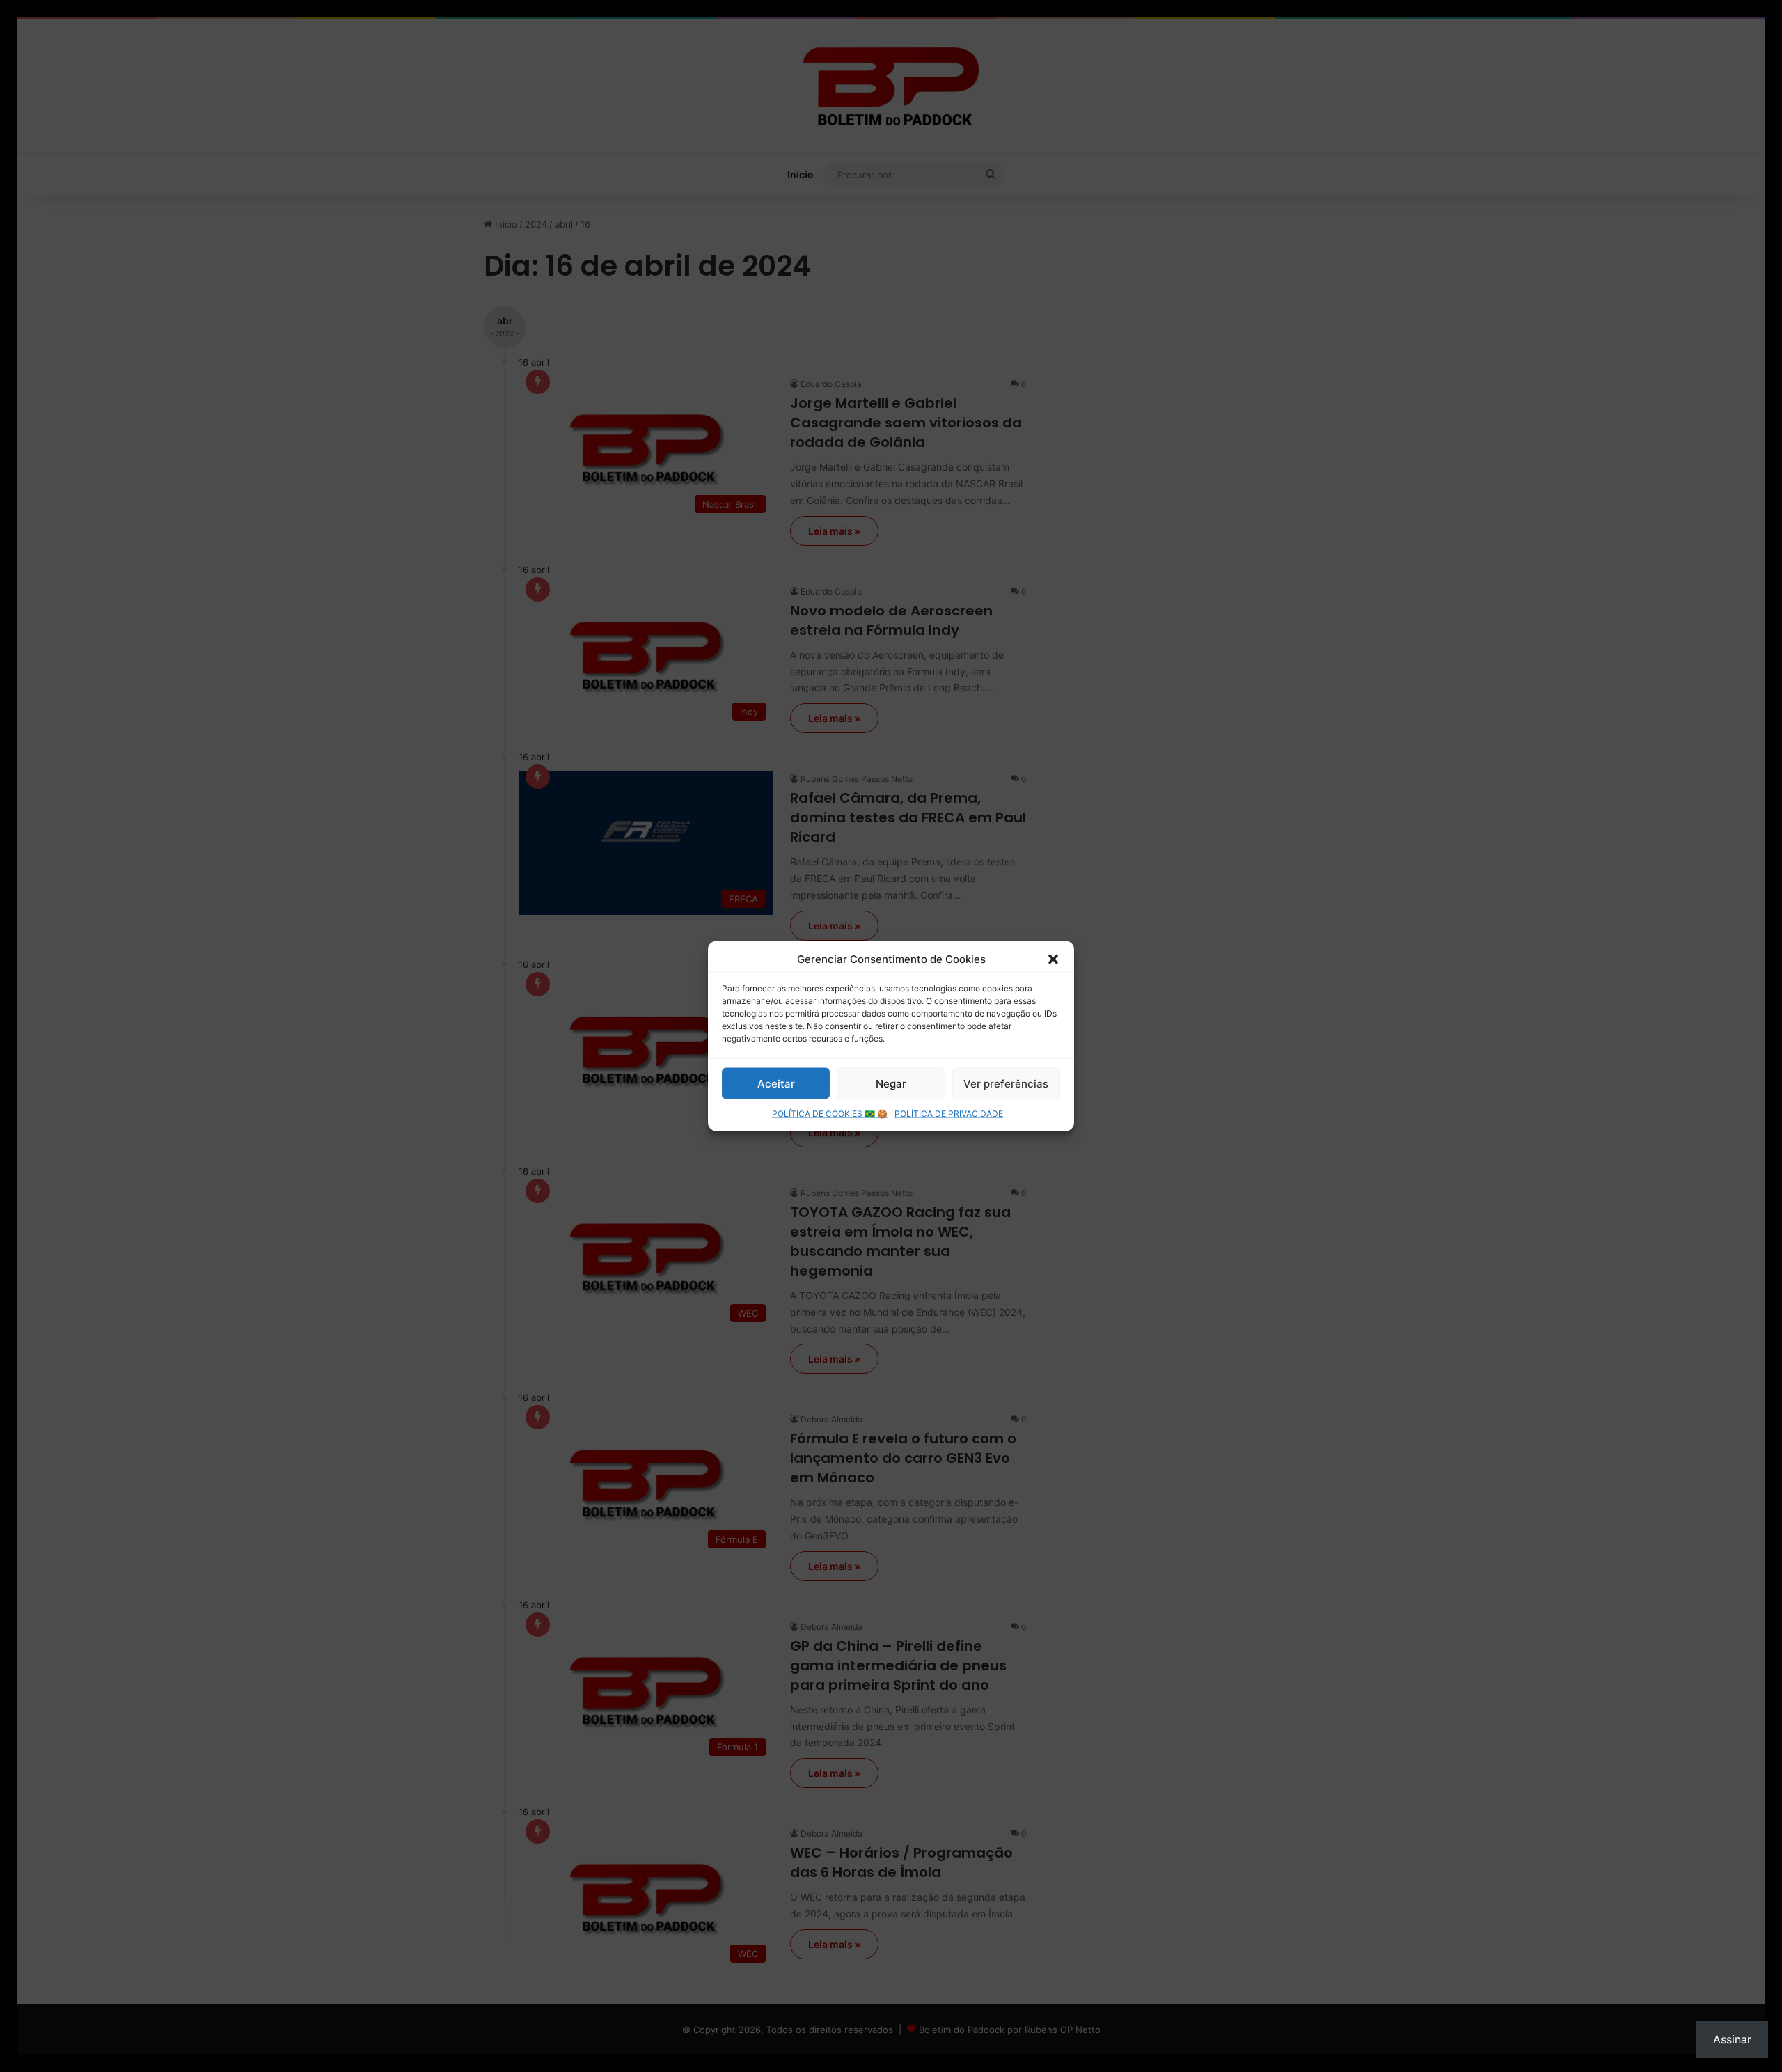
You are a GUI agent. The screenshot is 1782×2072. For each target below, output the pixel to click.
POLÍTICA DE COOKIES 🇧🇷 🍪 (830, 1114)
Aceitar (776, 1083)
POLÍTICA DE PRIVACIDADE (949, 1114)
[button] (1053, 959)
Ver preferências (1006, 1083)
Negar (891, 1083)
